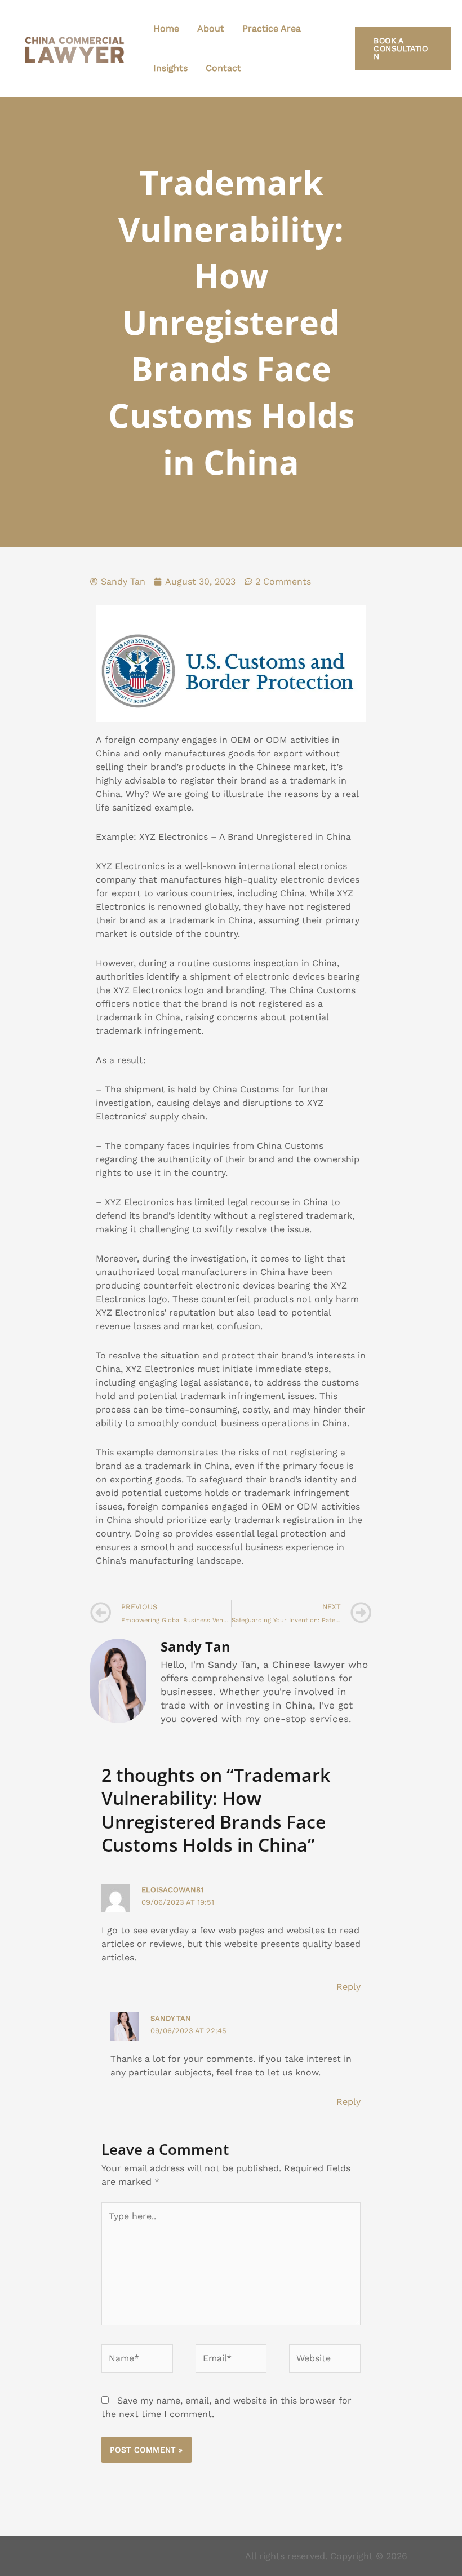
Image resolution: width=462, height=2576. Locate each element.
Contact (223, 68)
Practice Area (272, 28)
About (211, 28)
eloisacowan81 (172, 1890)
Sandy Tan (171, 2018)
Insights (170, 68)
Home (166, 28)
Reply (348, 1987)
